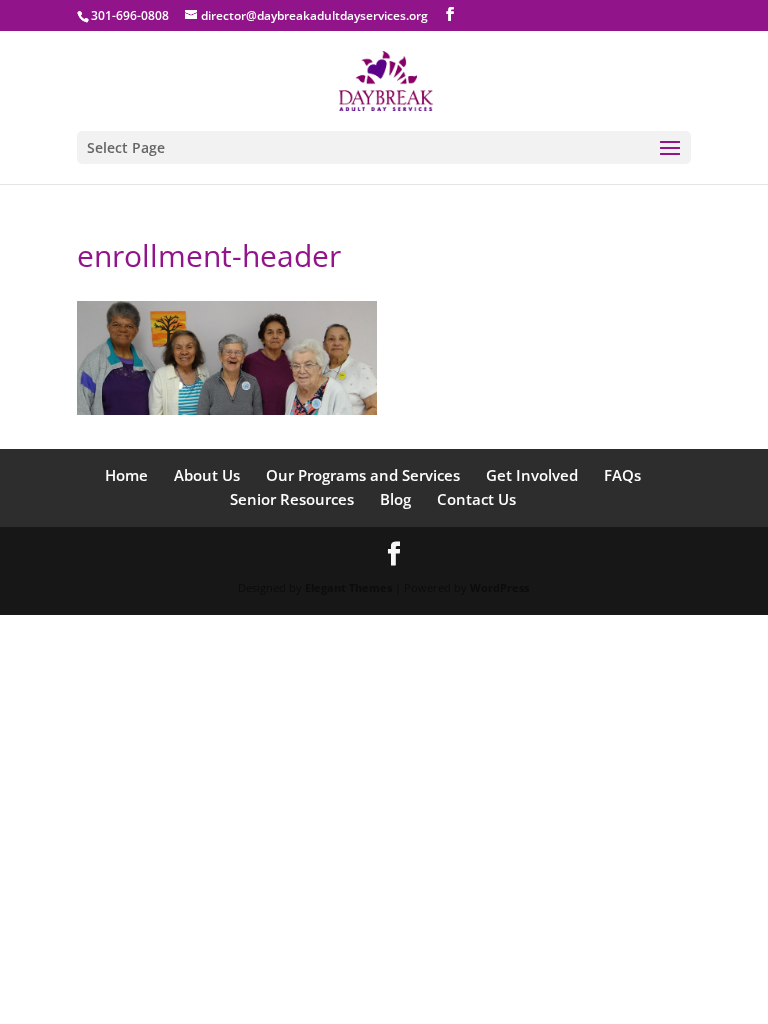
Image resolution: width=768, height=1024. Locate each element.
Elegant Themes (348, 587)
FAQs (622, 475)
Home (126, 475)
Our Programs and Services (363, 475)
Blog (395, 499)
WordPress (499, 587)
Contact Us (476, 499)
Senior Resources (292, 499)
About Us (207, 475)
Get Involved (532, 475)
